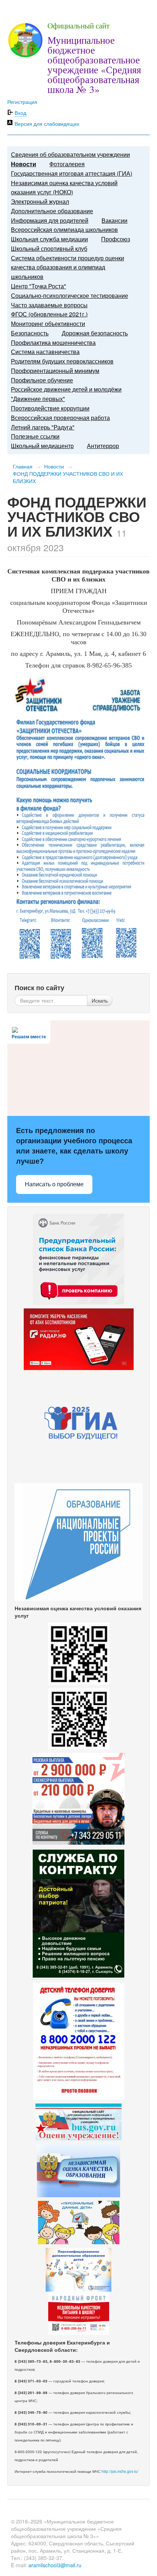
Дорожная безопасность (95, 333)
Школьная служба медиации (49, 239)
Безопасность (30, 333)
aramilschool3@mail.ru (55, 2565)
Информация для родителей (50, 220)
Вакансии (114, 220)
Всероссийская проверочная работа (60, 418)
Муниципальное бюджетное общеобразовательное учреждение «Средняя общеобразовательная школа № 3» (94, 65)
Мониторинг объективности (48, 324)
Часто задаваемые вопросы (49, 305)
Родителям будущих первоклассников (62, 361)
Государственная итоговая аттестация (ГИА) (72, 173)
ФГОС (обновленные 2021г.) (49, 314)
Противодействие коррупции (50, 408)
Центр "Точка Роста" (39, 286)
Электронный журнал (40, 201)
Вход (20, 113)
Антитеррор (103, 446)
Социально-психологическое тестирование (70, 295)
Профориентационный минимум (55, 371)
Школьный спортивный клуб (49, 248)
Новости (24, 164)
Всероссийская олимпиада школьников (64, 229)
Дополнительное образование (52, 211)
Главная (23, 466)
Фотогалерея (67, 164)
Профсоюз (116, 239)
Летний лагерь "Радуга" (43, 427)
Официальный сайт (78, 26)
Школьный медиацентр (42, 446)
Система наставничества (45, 352)
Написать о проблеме (54, 1184)
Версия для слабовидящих (47, 124)
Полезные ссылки (35, 436)
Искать (100, 1000)
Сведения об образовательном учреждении (70, 154)
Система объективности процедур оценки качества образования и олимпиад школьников (68, 267)
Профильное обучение (42, 380)
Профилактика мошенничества (53, 343)
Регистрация (22, 102)
